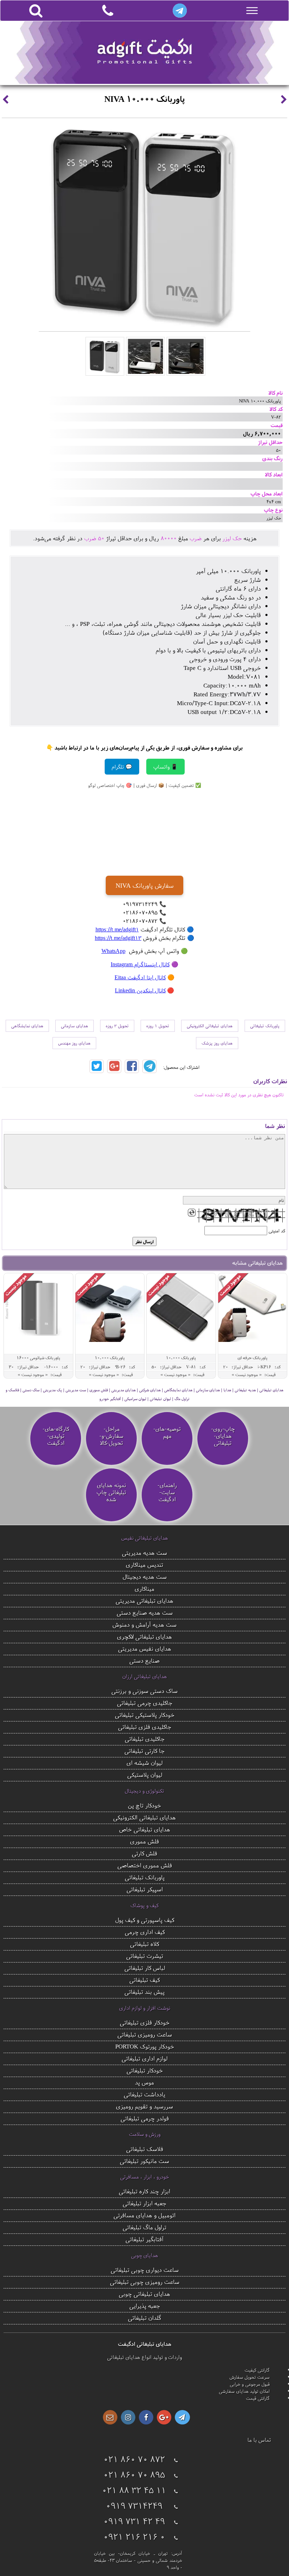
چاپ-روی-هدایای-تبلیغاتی (223, 1436)
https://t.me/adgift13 (118, 938)
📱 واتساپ (165, 767)
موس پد (144, 2082)
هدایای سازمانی (75, 1026)
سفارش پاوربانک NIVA (144, 885)
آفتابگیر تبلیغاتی (144, 2239)
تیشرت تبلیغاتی (145, 1956)
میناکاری (144, 1588)
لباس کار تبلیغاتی (145, 1968)
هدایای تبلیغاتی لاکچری (144, 1636)
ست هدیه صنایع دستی (145, 1612)
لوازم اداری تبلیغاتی (144, 2058)
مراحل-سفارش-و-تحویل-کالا (111, 1436)
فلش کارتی (144, 1853)
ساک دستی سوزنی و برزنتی (144, 1691)
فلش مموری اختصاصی (145, 1865)
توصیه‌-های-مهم (167, 1432)
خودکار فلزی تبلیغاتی (145, 2022)
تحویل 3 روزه (117, 1026)
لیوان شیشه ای (144, 1762)
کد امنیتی (277, 1231)
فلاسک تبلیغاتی (145, 2149)
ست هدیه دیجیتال (145, 1576)
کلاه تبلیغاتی (144, 1944)
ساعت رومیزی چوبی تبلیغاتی (145, 2282)
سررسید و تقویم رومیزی (144, 2106)
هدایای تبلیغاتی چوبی (144, 2294)
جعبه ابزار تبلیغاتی (144, 2203)
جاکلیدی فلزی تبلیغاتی (145, 1727)
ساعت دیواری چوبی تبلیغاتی (145, 2270)
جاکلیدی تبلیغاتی (145, 1739)
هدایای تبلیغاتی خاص (145, 1829)
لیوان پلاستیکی (145, 1774)
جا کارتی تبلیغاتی (144, 1751)
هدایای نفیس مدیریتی (145, 1648)
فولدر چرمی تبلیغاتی (145, 2118)
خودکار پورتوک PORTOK (145, 2046)
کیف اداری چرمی (145, 1932)
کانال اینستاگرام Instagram (140, 964)
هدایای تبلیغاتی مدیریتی (144, 1600)
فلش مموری (144, 1841)
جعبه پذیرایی (145, 2306)
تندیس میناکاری (144, 1564)
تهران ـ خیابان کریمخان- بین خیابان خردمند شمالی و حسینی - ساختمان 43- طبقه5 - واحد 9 (138, 2560)
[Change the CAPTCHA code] (192, 1213)
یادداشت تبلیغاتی (144, 2094)
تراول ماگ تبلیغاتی (144, 2227)
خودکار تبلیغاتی (145, 2070)
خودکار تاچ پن (144, 1805)
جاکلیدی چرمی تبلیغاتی (145, 1703)
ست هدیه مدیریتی (144, 1552)
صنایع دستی (144, 1660)
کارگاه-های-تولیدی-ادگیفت (56, 1436)
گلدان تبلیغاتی (145, 2318)
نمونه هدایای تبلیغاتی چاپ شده (111, 1492)
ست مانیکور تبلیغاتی (144, 2161)
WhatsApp (113, 951)
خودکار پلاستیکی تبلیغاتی (145, 1715)
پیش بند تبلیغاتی (144, 1992)
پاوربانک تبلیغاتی (265, 1026)
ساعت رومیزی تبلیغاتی (145, 2034)
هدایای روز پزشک (217, 1043)
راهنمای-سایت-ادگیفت (167, 1492)
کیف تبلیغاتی (144, 1980)
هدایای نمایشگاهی (27, 1026)
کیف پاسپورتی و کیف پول (145, 1920)
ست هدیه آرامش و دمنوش (144, 1624)
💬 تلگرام (122, 767)
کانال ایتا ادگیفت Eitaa (140, 977)
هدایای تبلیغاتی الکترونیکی (210, 1026)
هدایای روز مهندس (74, 1043)
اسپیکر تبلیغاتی (145, 1889)
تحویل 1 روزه (158, 1026)
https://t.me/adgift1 (117, 929)
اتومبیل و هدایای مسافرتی (144, 2215)
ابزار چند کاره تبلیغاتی (144, 2191)
